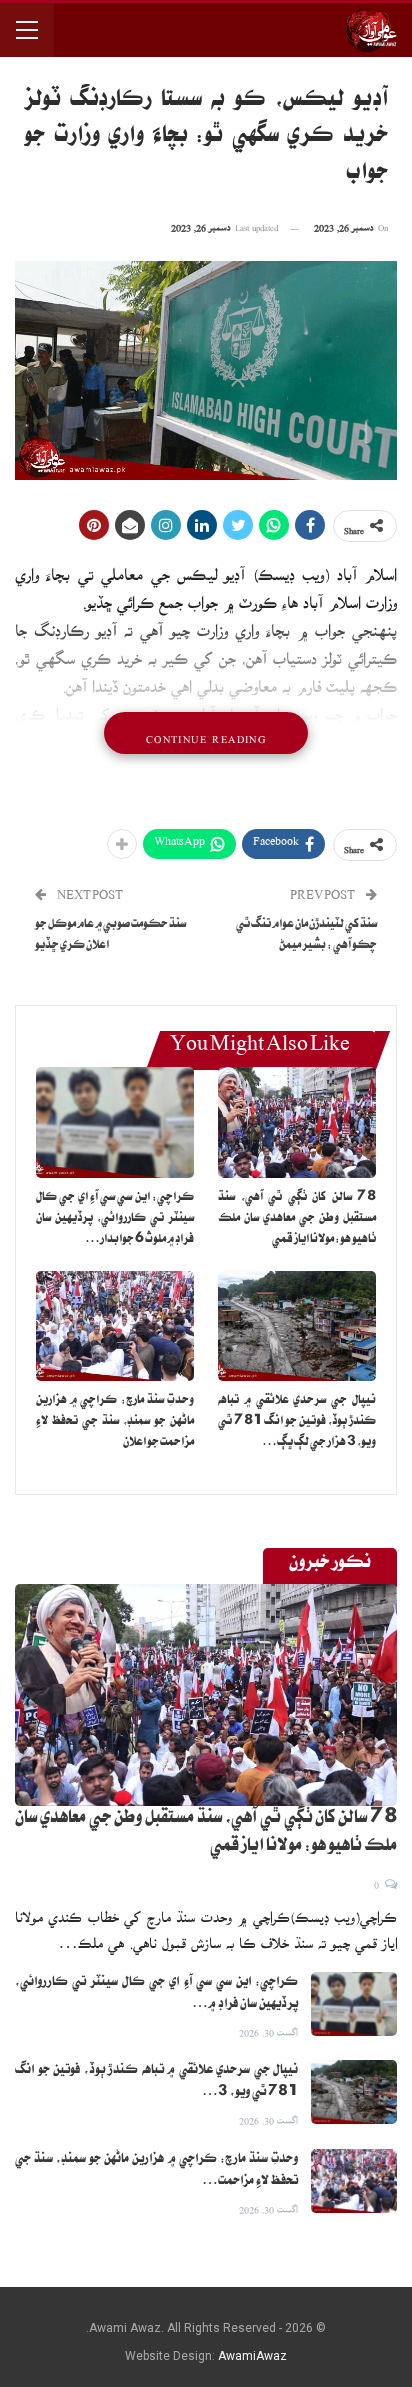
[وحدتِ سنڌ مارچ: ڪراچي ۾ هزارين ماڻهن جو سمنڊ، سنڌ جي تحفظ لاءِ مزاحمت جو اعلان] (115, 1326)
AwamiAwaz (252, 2356)
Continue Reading (206, 733)
